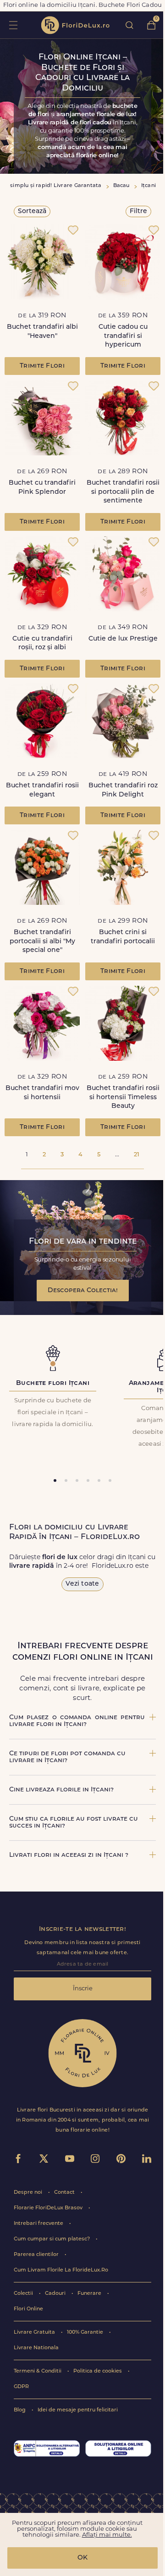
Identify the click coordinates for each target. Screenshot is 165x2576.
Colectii (24, 2294)
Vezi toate (82, 1584)
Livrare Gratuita (35, 2333)
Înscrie (83, 1989)
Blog (20, 2410)
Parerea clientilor (37, 2255)
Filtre (138, 211)
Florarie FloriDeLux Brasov (49, 2208)
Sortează (32, 211)
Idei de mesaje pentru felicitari (78, 2410)
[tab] (55, 1480)
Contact (65, 2193)
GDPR (21, 2387)
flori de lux (75, 25)
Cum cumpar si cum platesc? (52, 2239)
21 (137, 1155)
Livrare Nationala (36, 2348)
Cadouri (56, 2294)
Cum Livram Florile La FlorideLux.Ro (61, 2270)
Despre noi (29, 2193)
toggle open (13, 25)
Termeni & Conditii (38, 2371)
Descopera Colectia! (83, 1291)
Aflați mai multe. (107, 2535)
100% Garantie (86, 2333)
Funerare (90, 2294)
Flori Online (28, 2309)
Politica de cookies (98, 2371)
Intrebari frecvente (39, 2224)
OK (82, 2558)
